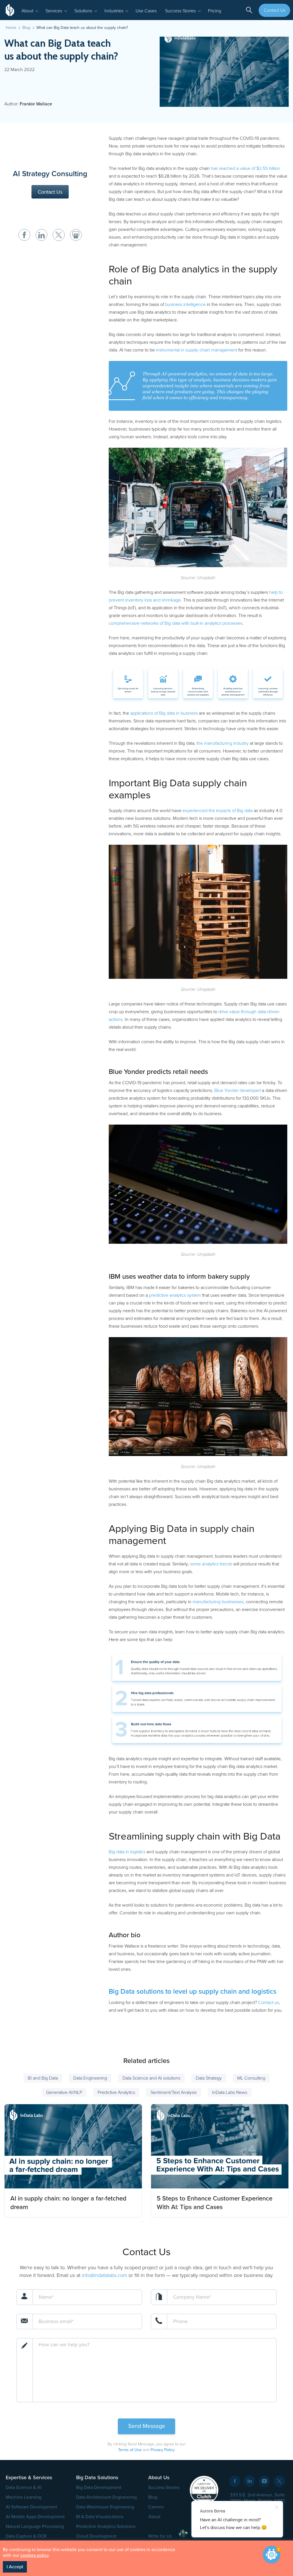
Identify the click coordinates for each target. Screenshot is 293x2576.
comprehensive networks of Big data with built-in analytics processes (176, 623)
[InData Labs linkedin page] (250, 2481)
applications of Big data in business (164, 713)
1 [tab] (142, 2222)
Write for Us (160, 2536)
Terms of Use (130, 2450)
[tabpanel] (73, 2159)
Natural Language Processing (35, 2526)
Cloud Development (96, 2536)
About (154, 2517)
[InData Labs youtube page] (264, 2481)
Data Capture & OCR (26, 2536)
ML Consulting (251, 2078)
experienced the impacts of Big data (218, 811)
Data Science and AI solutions (151, 2078)
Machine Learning (24, 2497)
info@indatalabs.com (104, 2275)
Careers (156, 2507)
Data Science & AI (24, 2487)
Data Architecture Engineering (106, 2497)
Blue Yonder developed (237, 1090)
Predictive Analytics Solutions (106, 2526)
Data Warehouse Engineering (105, 2507)
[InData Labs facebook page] (235, 2481)
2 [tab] (151, 2222)
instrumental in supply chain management (197, 350)
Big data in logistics (127, 1852)
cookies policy (34, 2555)
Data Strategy (209, 2078)
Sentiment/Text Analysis (174, 2092)
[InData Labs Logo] (11, 10)
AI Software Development (31, 2507)
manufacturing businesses (218, 1602)
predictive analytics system (175, 1295)
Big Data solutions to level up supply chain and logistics (193, 1992)
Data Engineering (90, 2078)
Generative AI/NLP (64, 2092)
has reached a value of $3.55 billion (246, 168)
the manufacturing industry (223, 743)
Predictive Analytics (116, 2092)
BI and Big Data (43, 2078)
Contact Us (275, 10)
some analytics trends (211, 1564)
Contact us (269, 2003)
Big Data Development (99, 2487)
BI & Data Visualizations (100, 2517)
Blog (153, 2497)
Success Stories (164, 2487)
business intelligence (185, 304)
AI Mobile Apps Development (35, 2517)
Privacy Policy (162, 2450)
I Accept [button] (15, 2567)
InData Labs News (230, 2092)
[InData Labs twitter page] (279, 2481)
